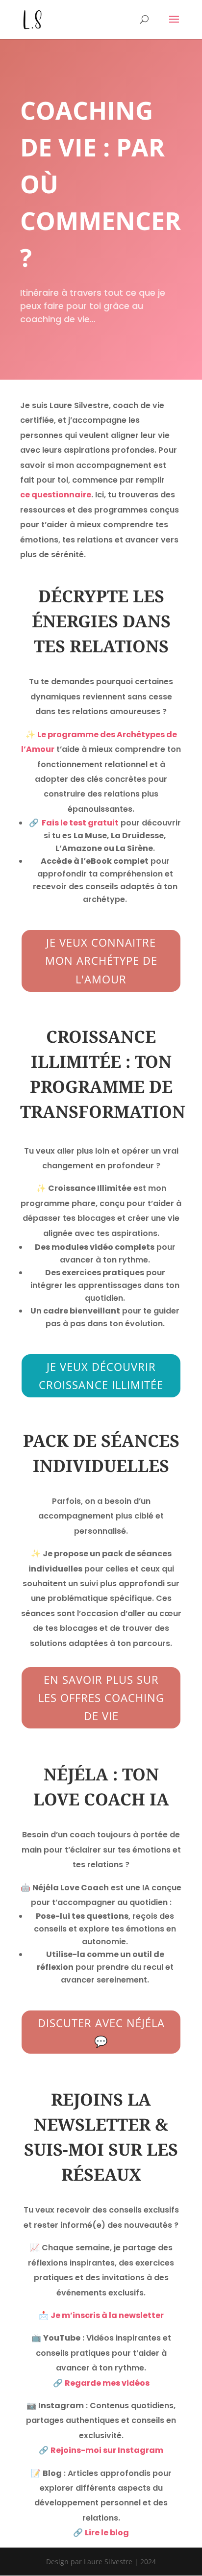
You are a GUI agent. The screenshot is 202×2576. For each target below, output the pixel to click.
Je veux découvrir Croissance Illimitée (101, 1376)
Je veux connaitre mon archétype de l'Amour (101, 961)
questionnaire (61, 495)
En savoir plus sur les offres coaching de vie (101, 1698)
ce (25, 495)
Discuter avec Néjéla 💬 (101, 2032)
